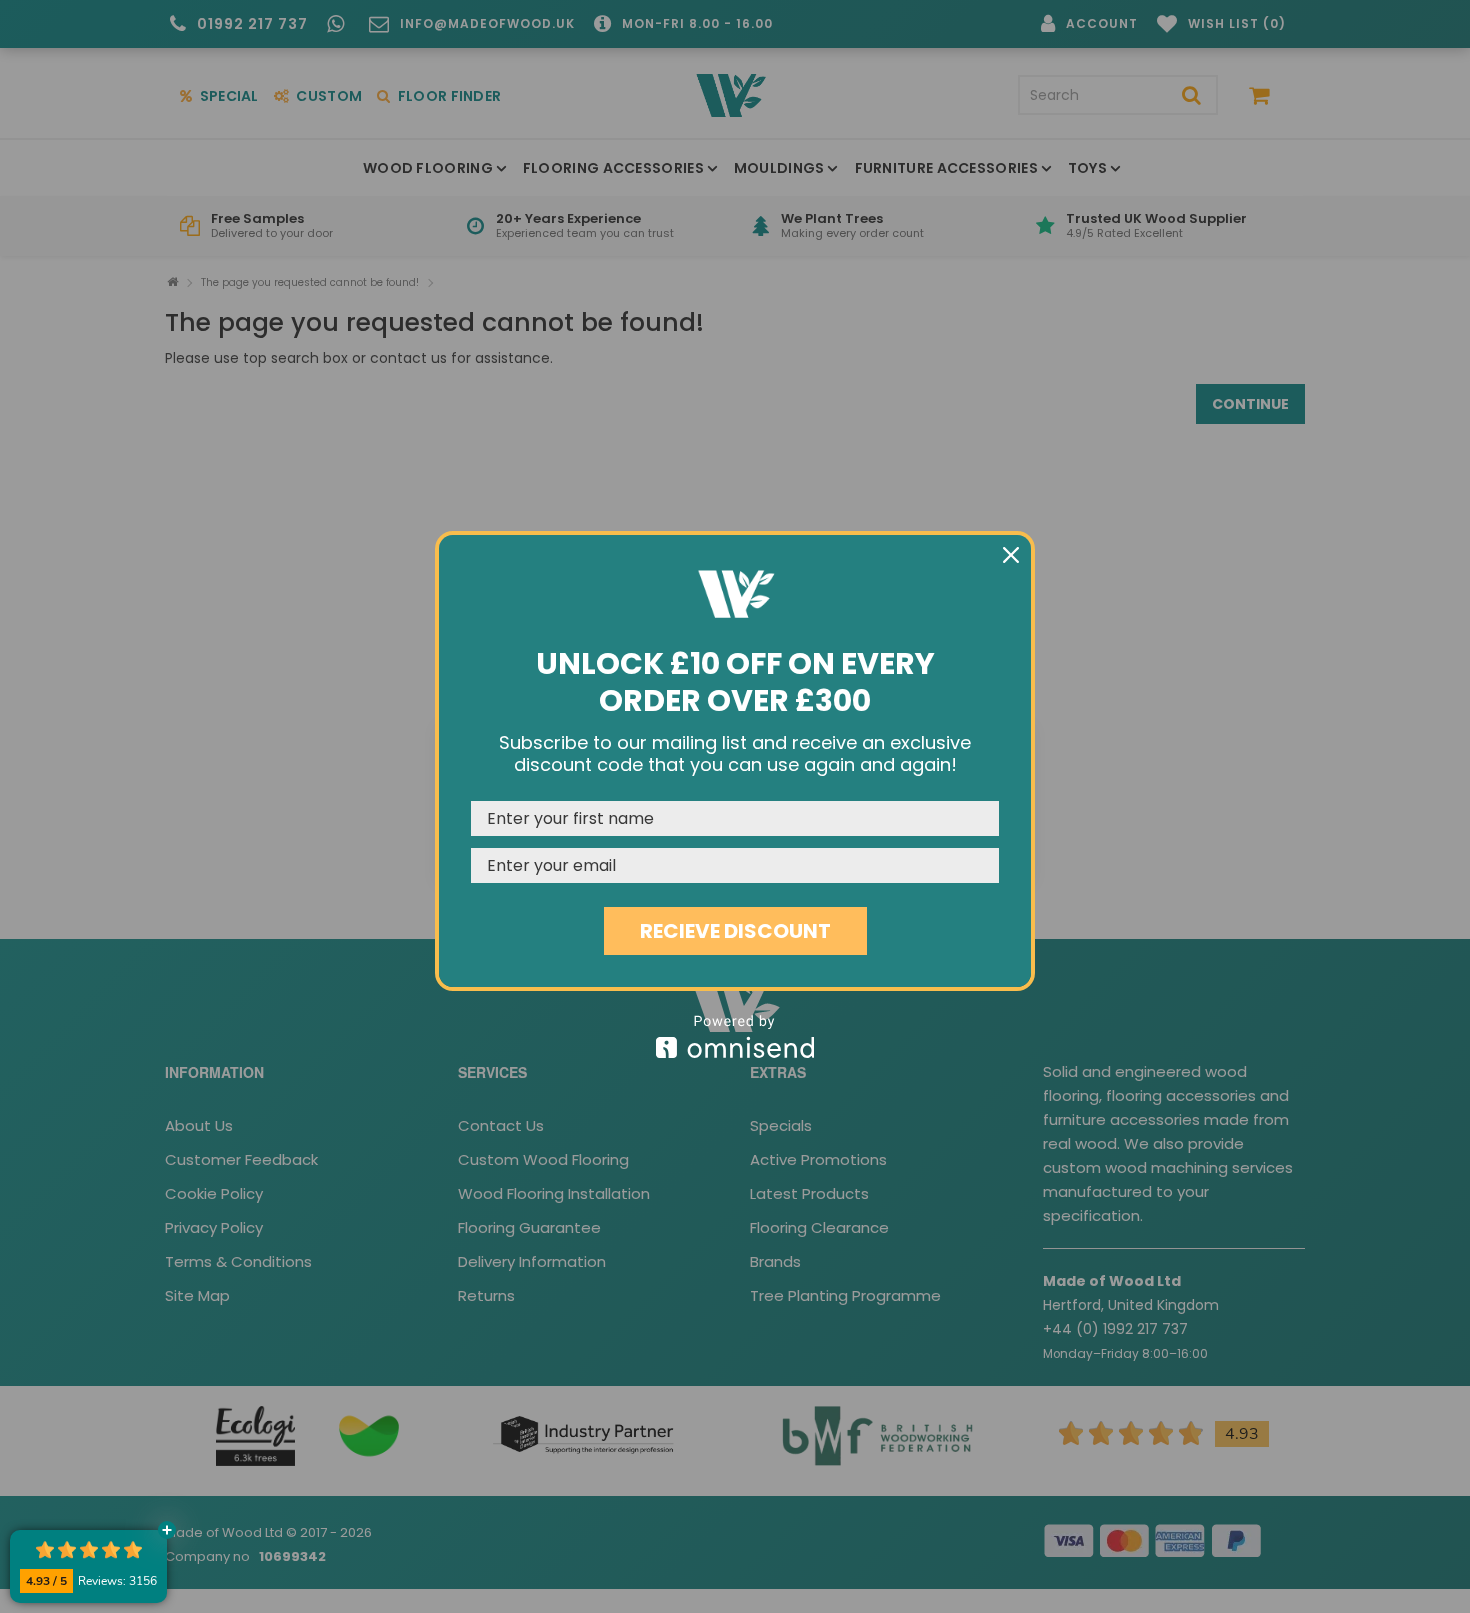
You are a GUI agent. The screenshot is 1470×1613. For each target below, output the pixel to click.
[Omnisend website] (735, 1036)
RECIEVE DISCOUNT (735, 931)
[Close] (1011, 555)
